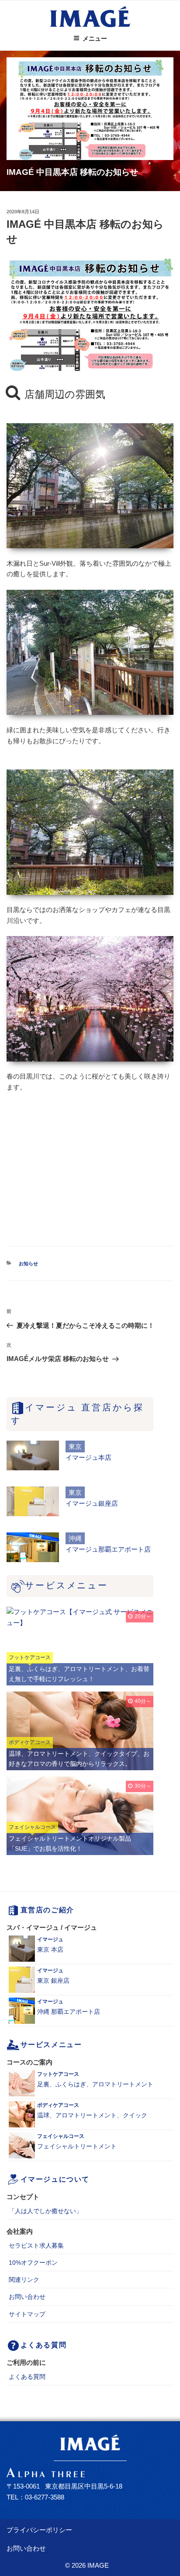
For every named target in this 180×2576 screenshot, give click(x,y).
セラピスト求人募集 (36, 2245)
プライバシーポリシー (39, 2530)
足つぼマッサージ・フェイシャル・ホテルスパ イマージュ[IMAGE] (90, 17)
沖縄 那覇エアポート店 (69, 2007)
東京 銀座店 (53, 1976)
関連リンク (24, 2280)
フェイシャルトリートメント (77, 2141)
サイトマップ (27, 2314)
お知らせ (28, 1264)
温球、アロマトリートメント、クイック (92, 2110)
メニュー (95, 38)
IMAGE (98, 2565)
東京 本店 (50, 1945)
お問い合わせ (27, 2297)
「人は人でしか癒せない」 (45, 2211)
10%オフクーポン (33, 2263)
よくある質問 (27, 2377)
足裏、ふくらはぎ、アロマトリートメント (95, 2079)
